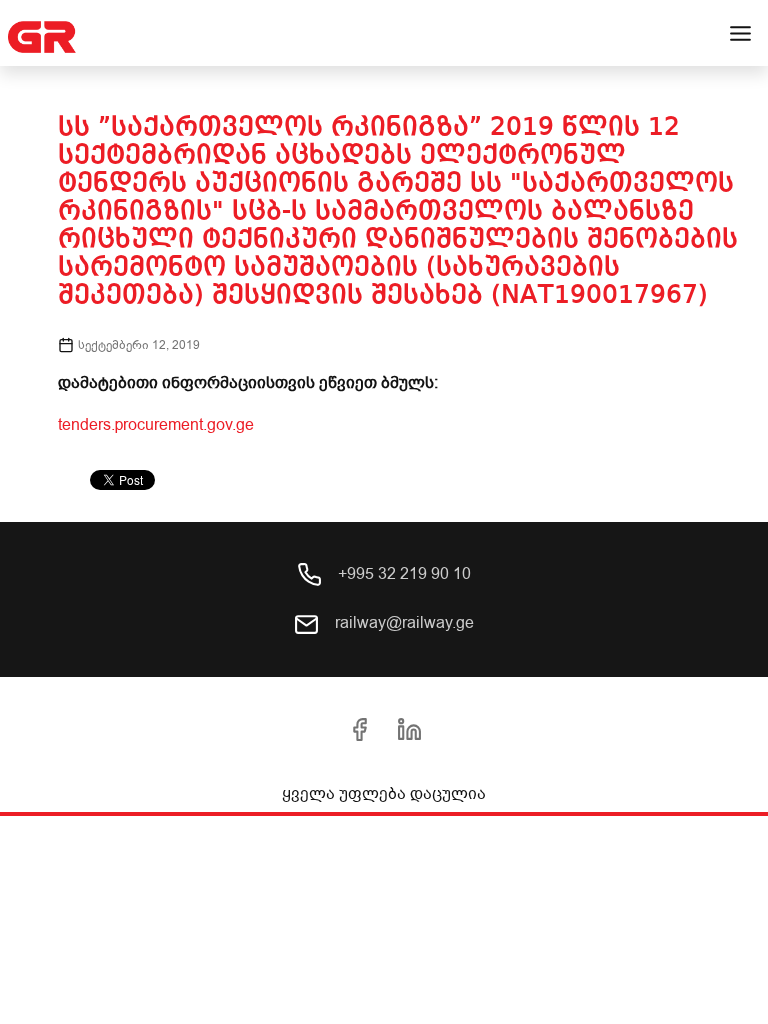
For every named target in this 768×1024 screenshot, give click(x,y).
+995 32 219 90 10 (402, 574)
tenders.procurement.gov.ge (156, 425)
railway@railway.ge (402, 623)
